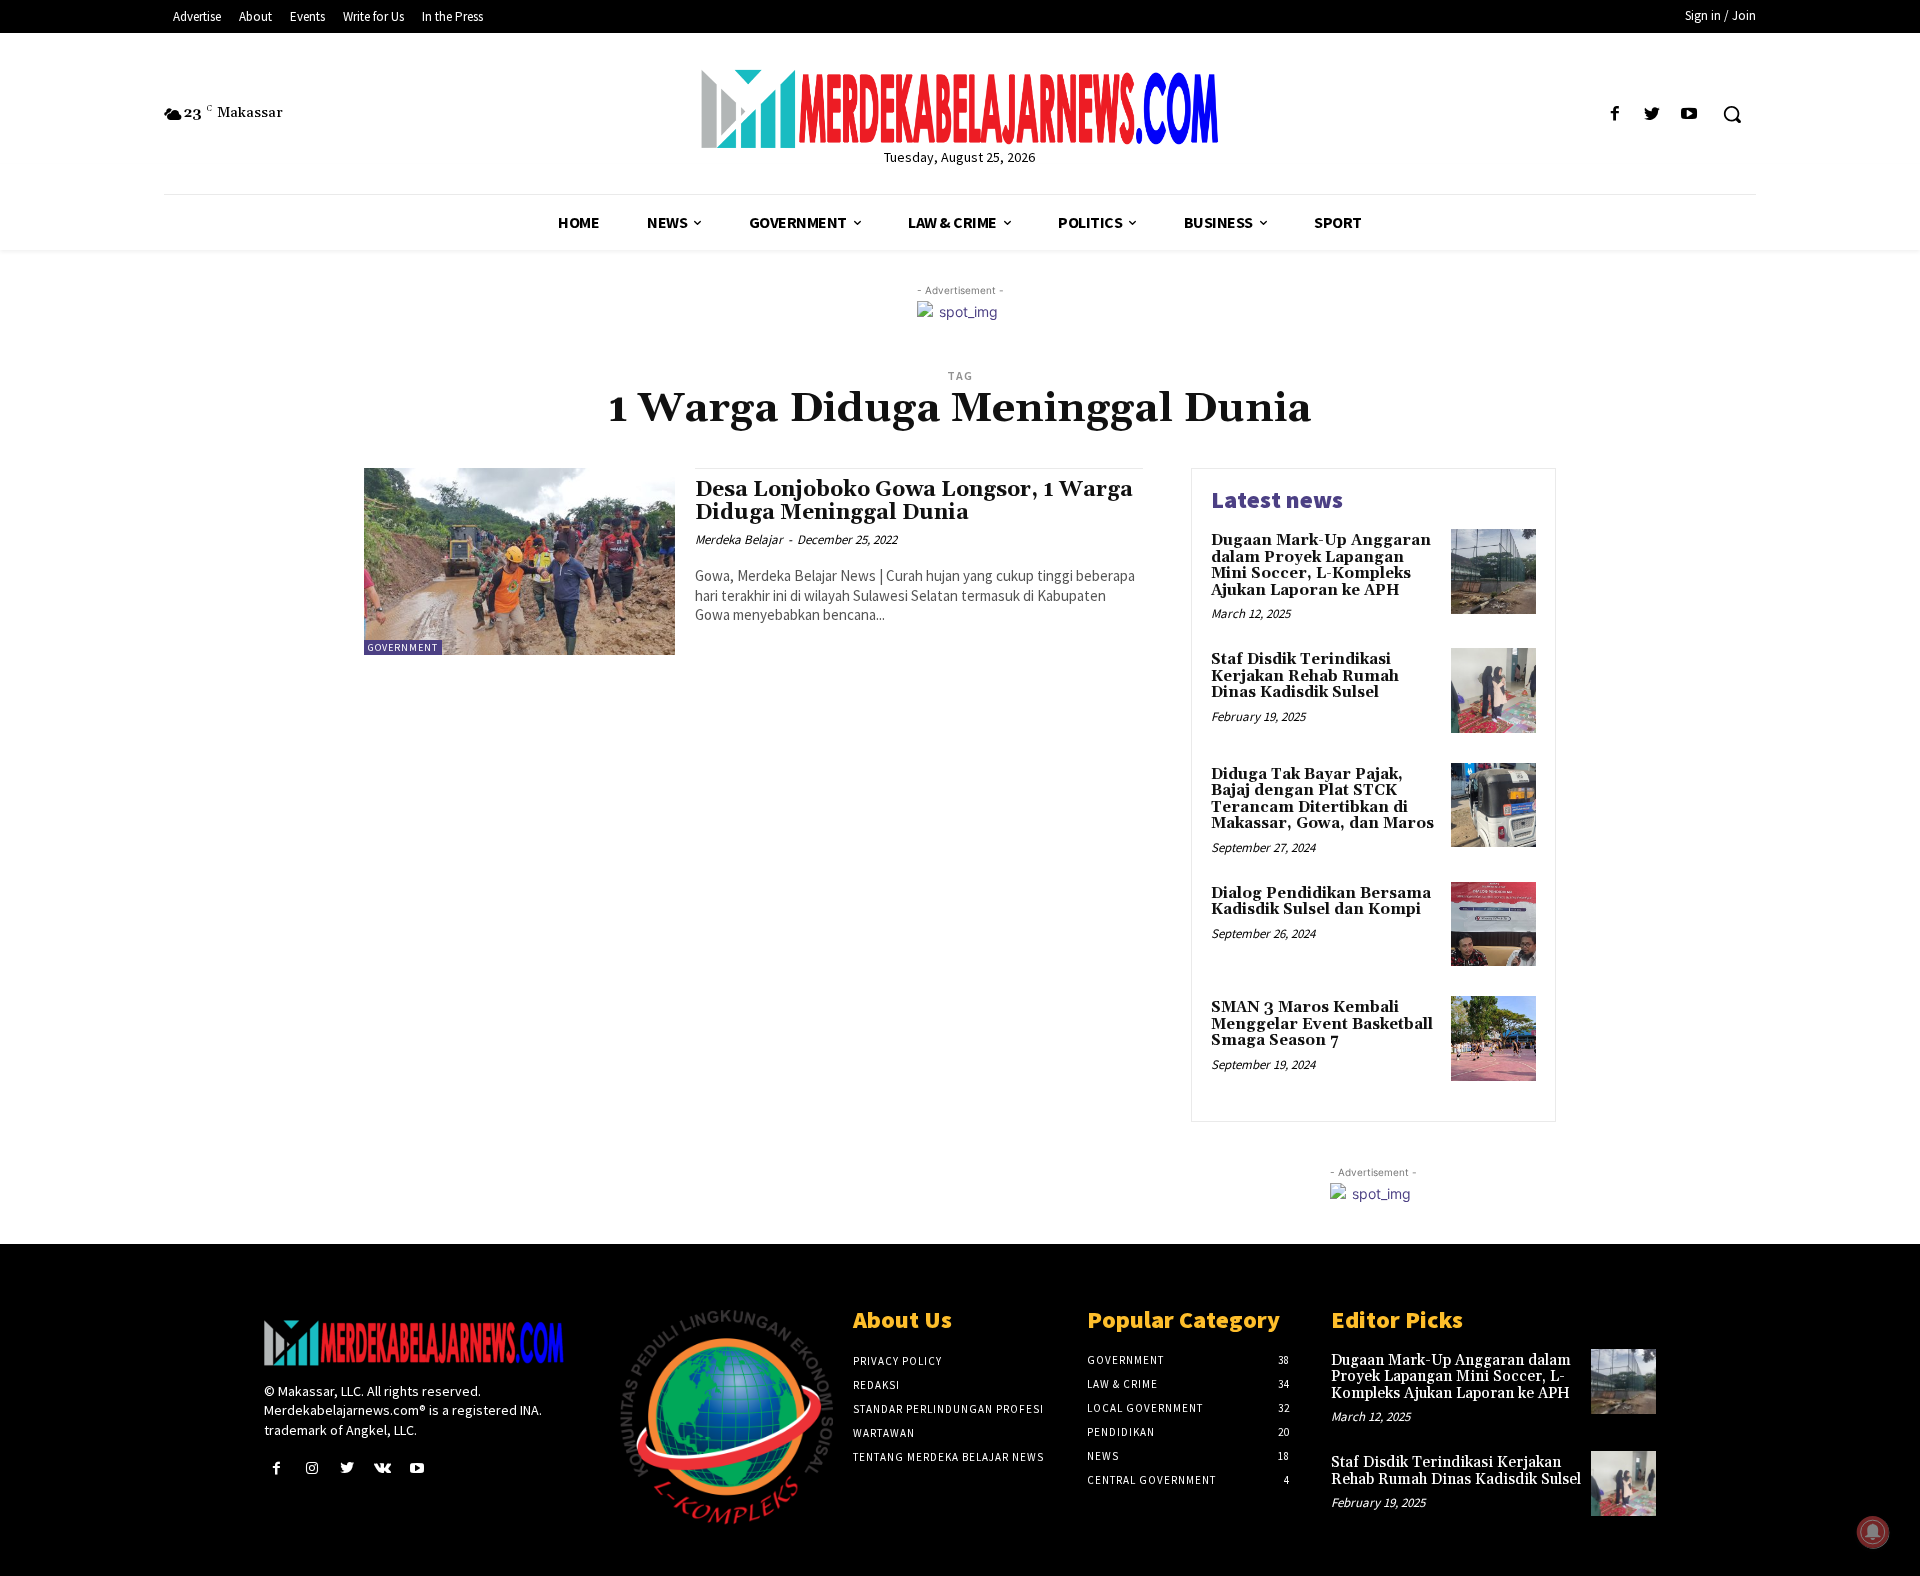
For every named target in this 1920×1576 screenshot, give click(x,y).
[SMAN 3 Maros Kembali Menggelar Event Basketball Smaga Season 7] (1493, 1038)
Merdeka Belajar (739, 539)
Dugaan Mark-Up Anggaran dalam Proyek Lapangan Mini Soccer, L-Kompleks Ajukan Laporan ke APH (1321, 565)
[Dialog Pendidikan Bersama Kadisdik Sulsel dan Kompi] (1493, 924)
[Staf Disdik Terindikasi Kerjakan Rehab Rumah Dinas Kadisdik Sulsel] (1493, 690)
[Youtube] (1689, 114)
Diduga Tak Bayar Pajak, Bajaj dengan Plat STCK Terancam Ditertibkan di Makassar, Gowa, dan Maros (1322, 799)
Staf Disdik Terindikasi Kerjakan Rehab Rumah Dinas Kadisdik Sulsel (1305, 676)
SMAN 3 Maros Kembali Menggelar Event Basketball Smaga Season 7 (1322, 1024)
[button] (1732, 114)
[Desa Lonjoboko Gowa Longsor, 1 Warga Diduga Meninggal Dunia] (519, 561)
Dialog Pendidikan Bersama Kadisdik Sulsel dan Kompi (1321, 902)
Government (403, 647)
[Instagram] (311, 1468)
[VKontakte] (382, 1468)
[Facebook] (1614, 114)
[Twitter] (1652, 114)
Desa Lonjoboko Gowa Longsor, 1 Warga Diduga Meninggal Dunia (914, 501)
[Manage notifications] (1873, 1532)
